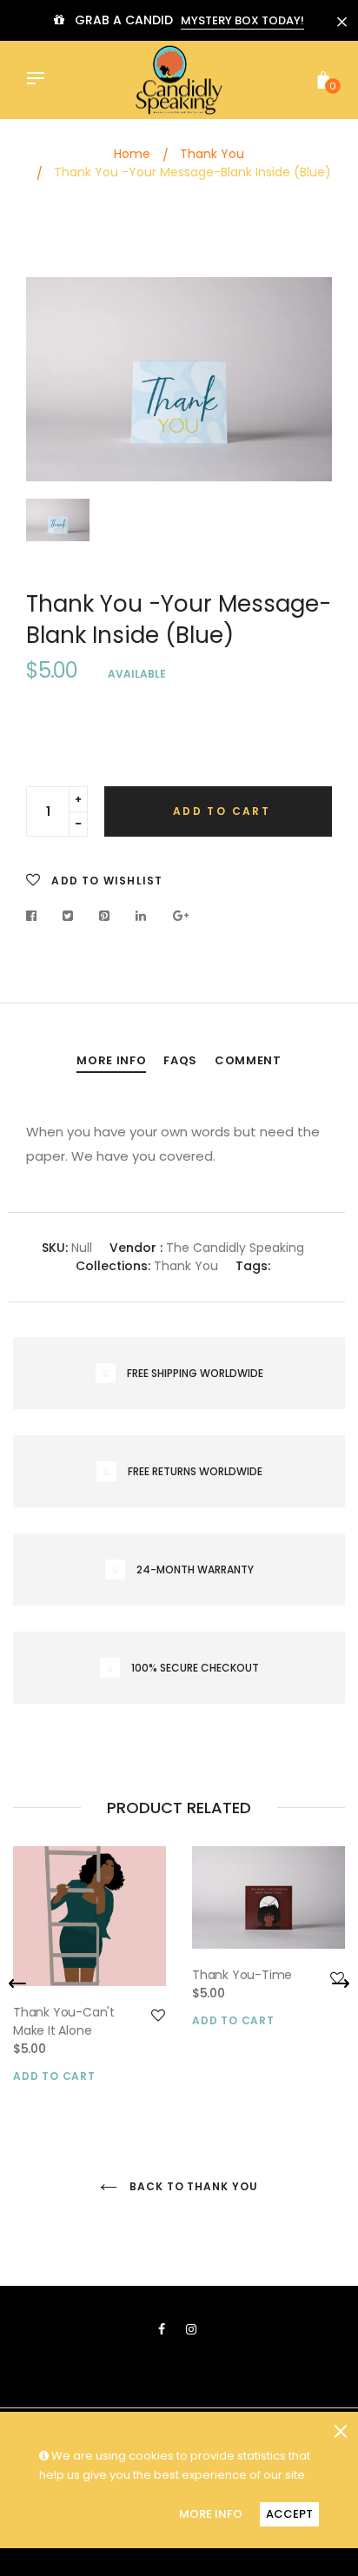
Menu (40, 80)
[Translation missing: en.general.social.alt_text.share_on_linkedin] (141, 916)
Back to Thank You (192, 2186)
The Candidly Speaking (235, 1248)
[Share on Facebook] (36, 916)
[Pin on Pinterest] (105, 916)
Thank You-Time (242, 1975)
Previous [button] (17, 1983)
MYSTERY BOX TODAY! (242, 20)
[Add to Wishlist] (158, 2016)
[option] (179, 379)
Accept (289, 2514)
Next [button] (341, 1983)
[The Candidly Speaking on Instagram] (191, 2329)
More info (111, 1060)
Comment (248, 1060)
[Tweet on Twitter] (68, 916)
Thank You (186, 1266)
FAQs (180, 1060)
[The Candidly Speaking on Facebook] (162, 2329)
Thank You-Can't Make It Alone (64, 2021)
